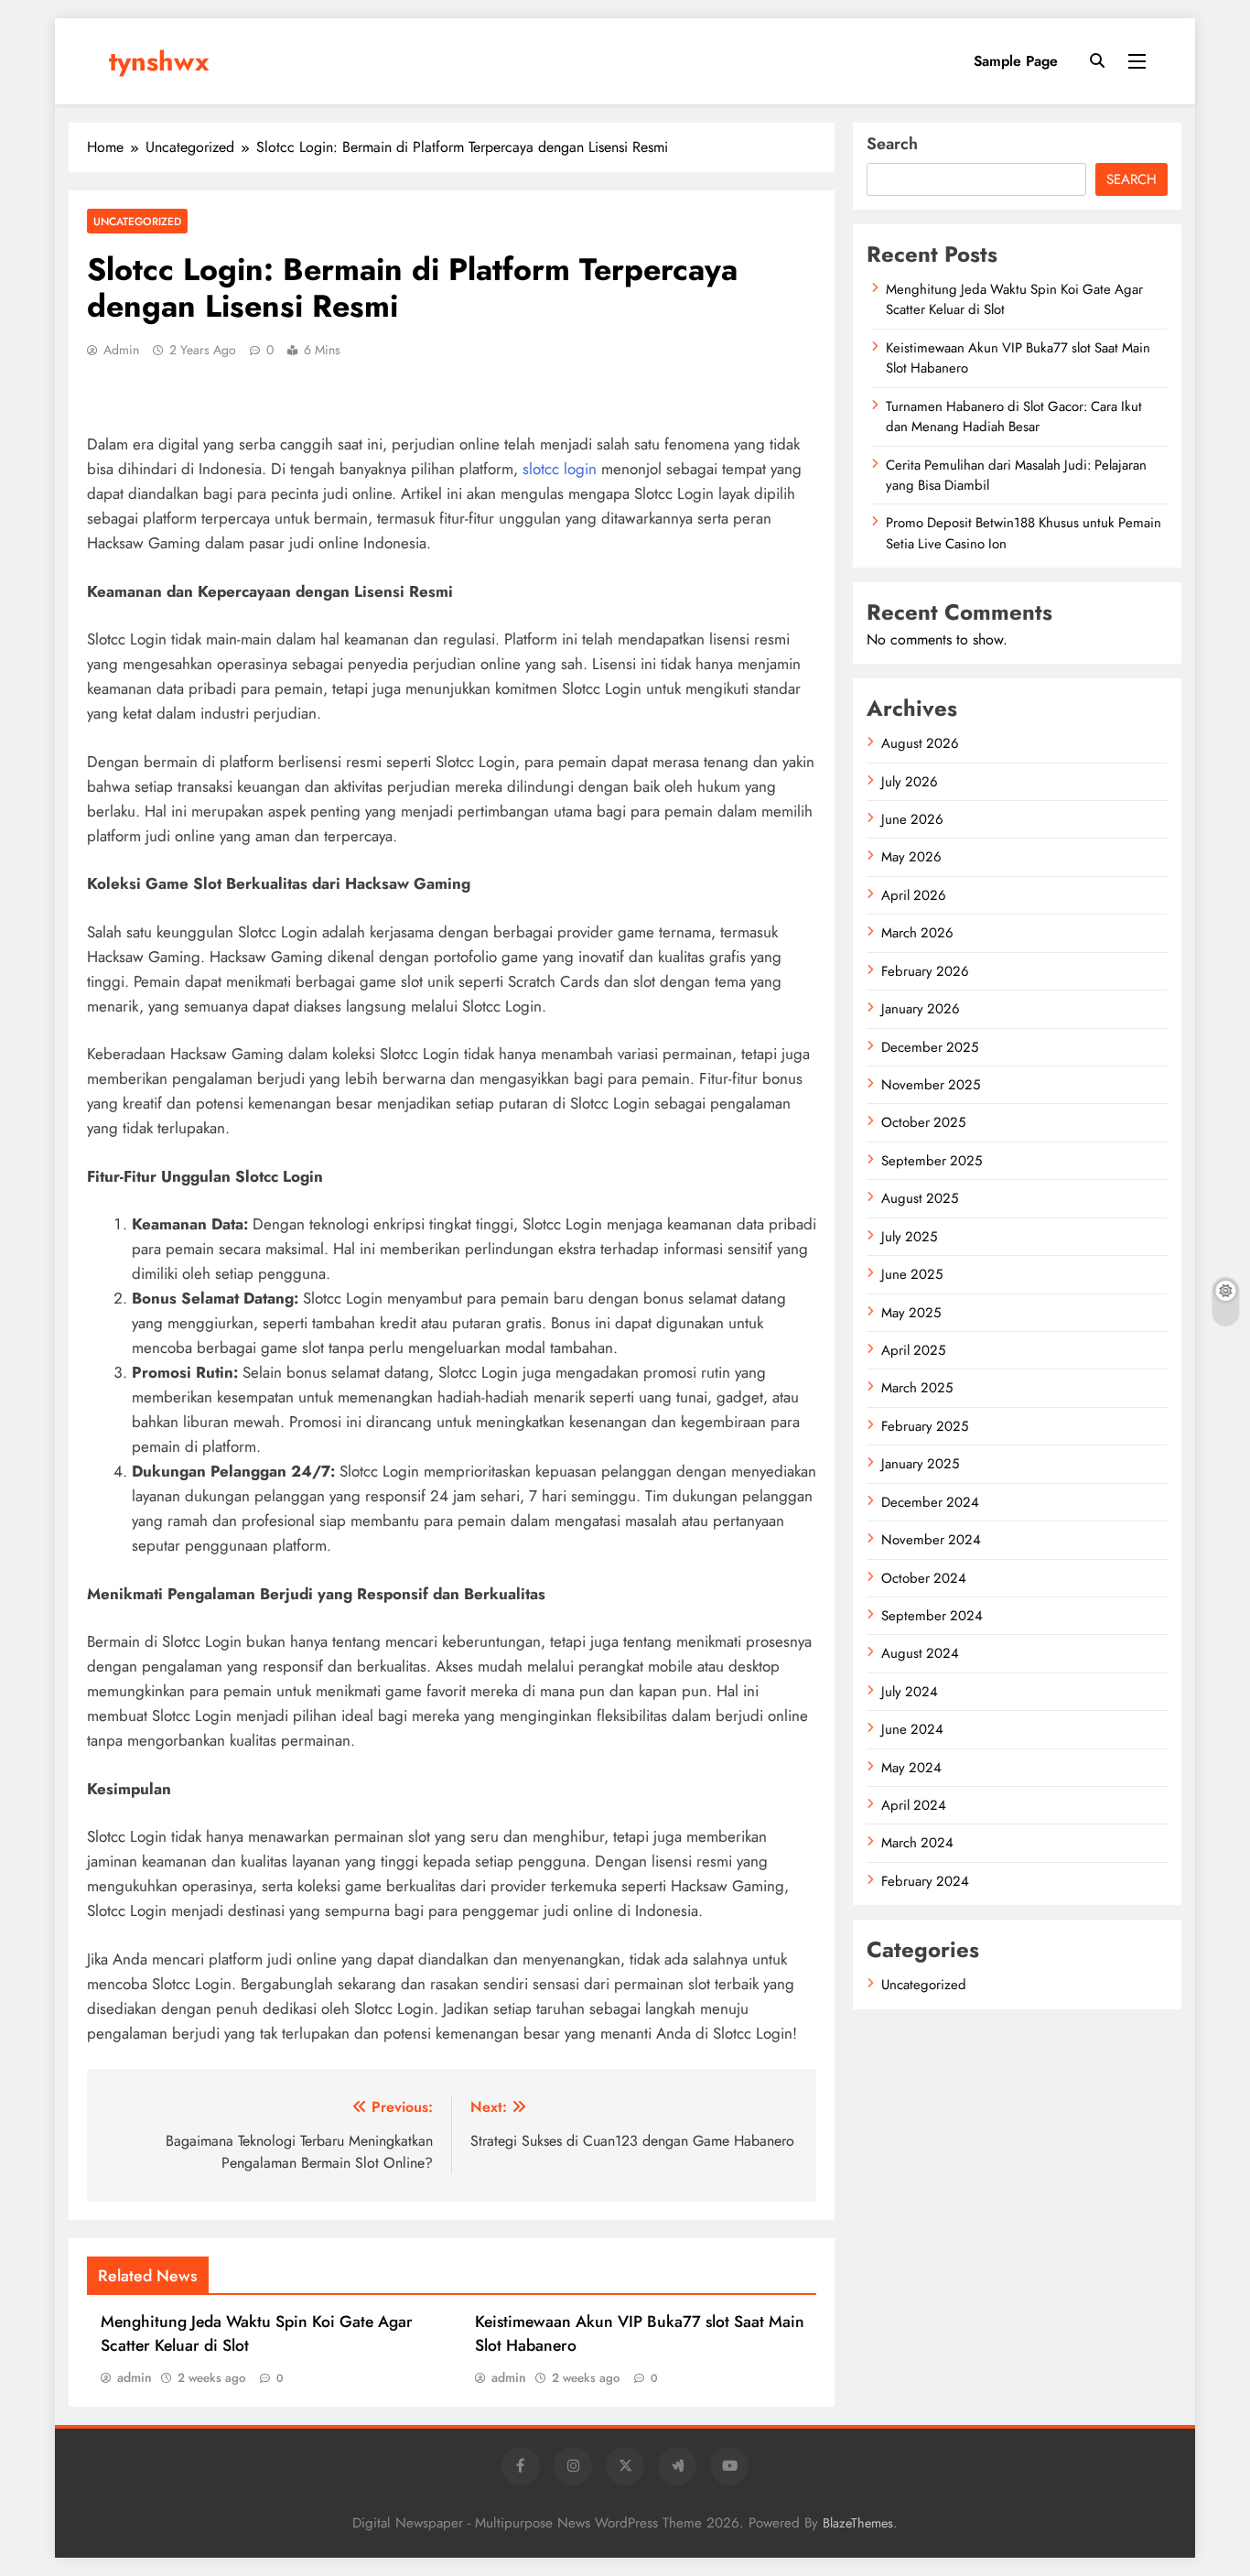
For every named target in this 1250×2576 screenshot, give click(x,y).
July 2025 (909, 1237)
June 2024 (912, 1729)
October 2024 (924, 1578)
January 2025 (920, 1464)
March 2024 (917, 1843)
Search (892, 144)
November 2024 (931, 1540)
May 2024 (911, 1768)
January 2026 (921, 1009)
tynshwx (159, 61)
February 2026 (925, 971)
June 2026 (912, 819)
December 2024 (930, 1502)
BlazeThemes (858, 2523)
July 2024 (910, 1692)
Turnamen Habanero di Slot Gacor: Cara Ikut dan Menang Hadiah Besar (1014, 417)
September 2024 (932, 1616)
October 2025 (923, 1122)
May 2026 (911, 857)
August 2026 (920, 743)
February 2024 (925, 1881)
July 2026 (910, 782)
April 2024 (914, 1805)
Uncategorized (137, 221)
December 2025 (930, 1047)
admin (121, 350)
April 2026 (914, 895)
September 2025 (932, 1161)
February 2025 (925, 1426)
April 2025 (913, 1350)
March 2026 (917, 933)
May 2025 (911, 1313)
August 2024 (920, 1653)
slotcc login (560, 469)
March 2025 (917, 1388)
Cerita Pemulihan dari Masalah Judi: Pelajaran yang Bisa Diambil (1016, 475)
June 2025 (912, 1274)
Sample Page (1016, 61)
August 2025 (920, 1198)
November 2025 (931, 1085)
